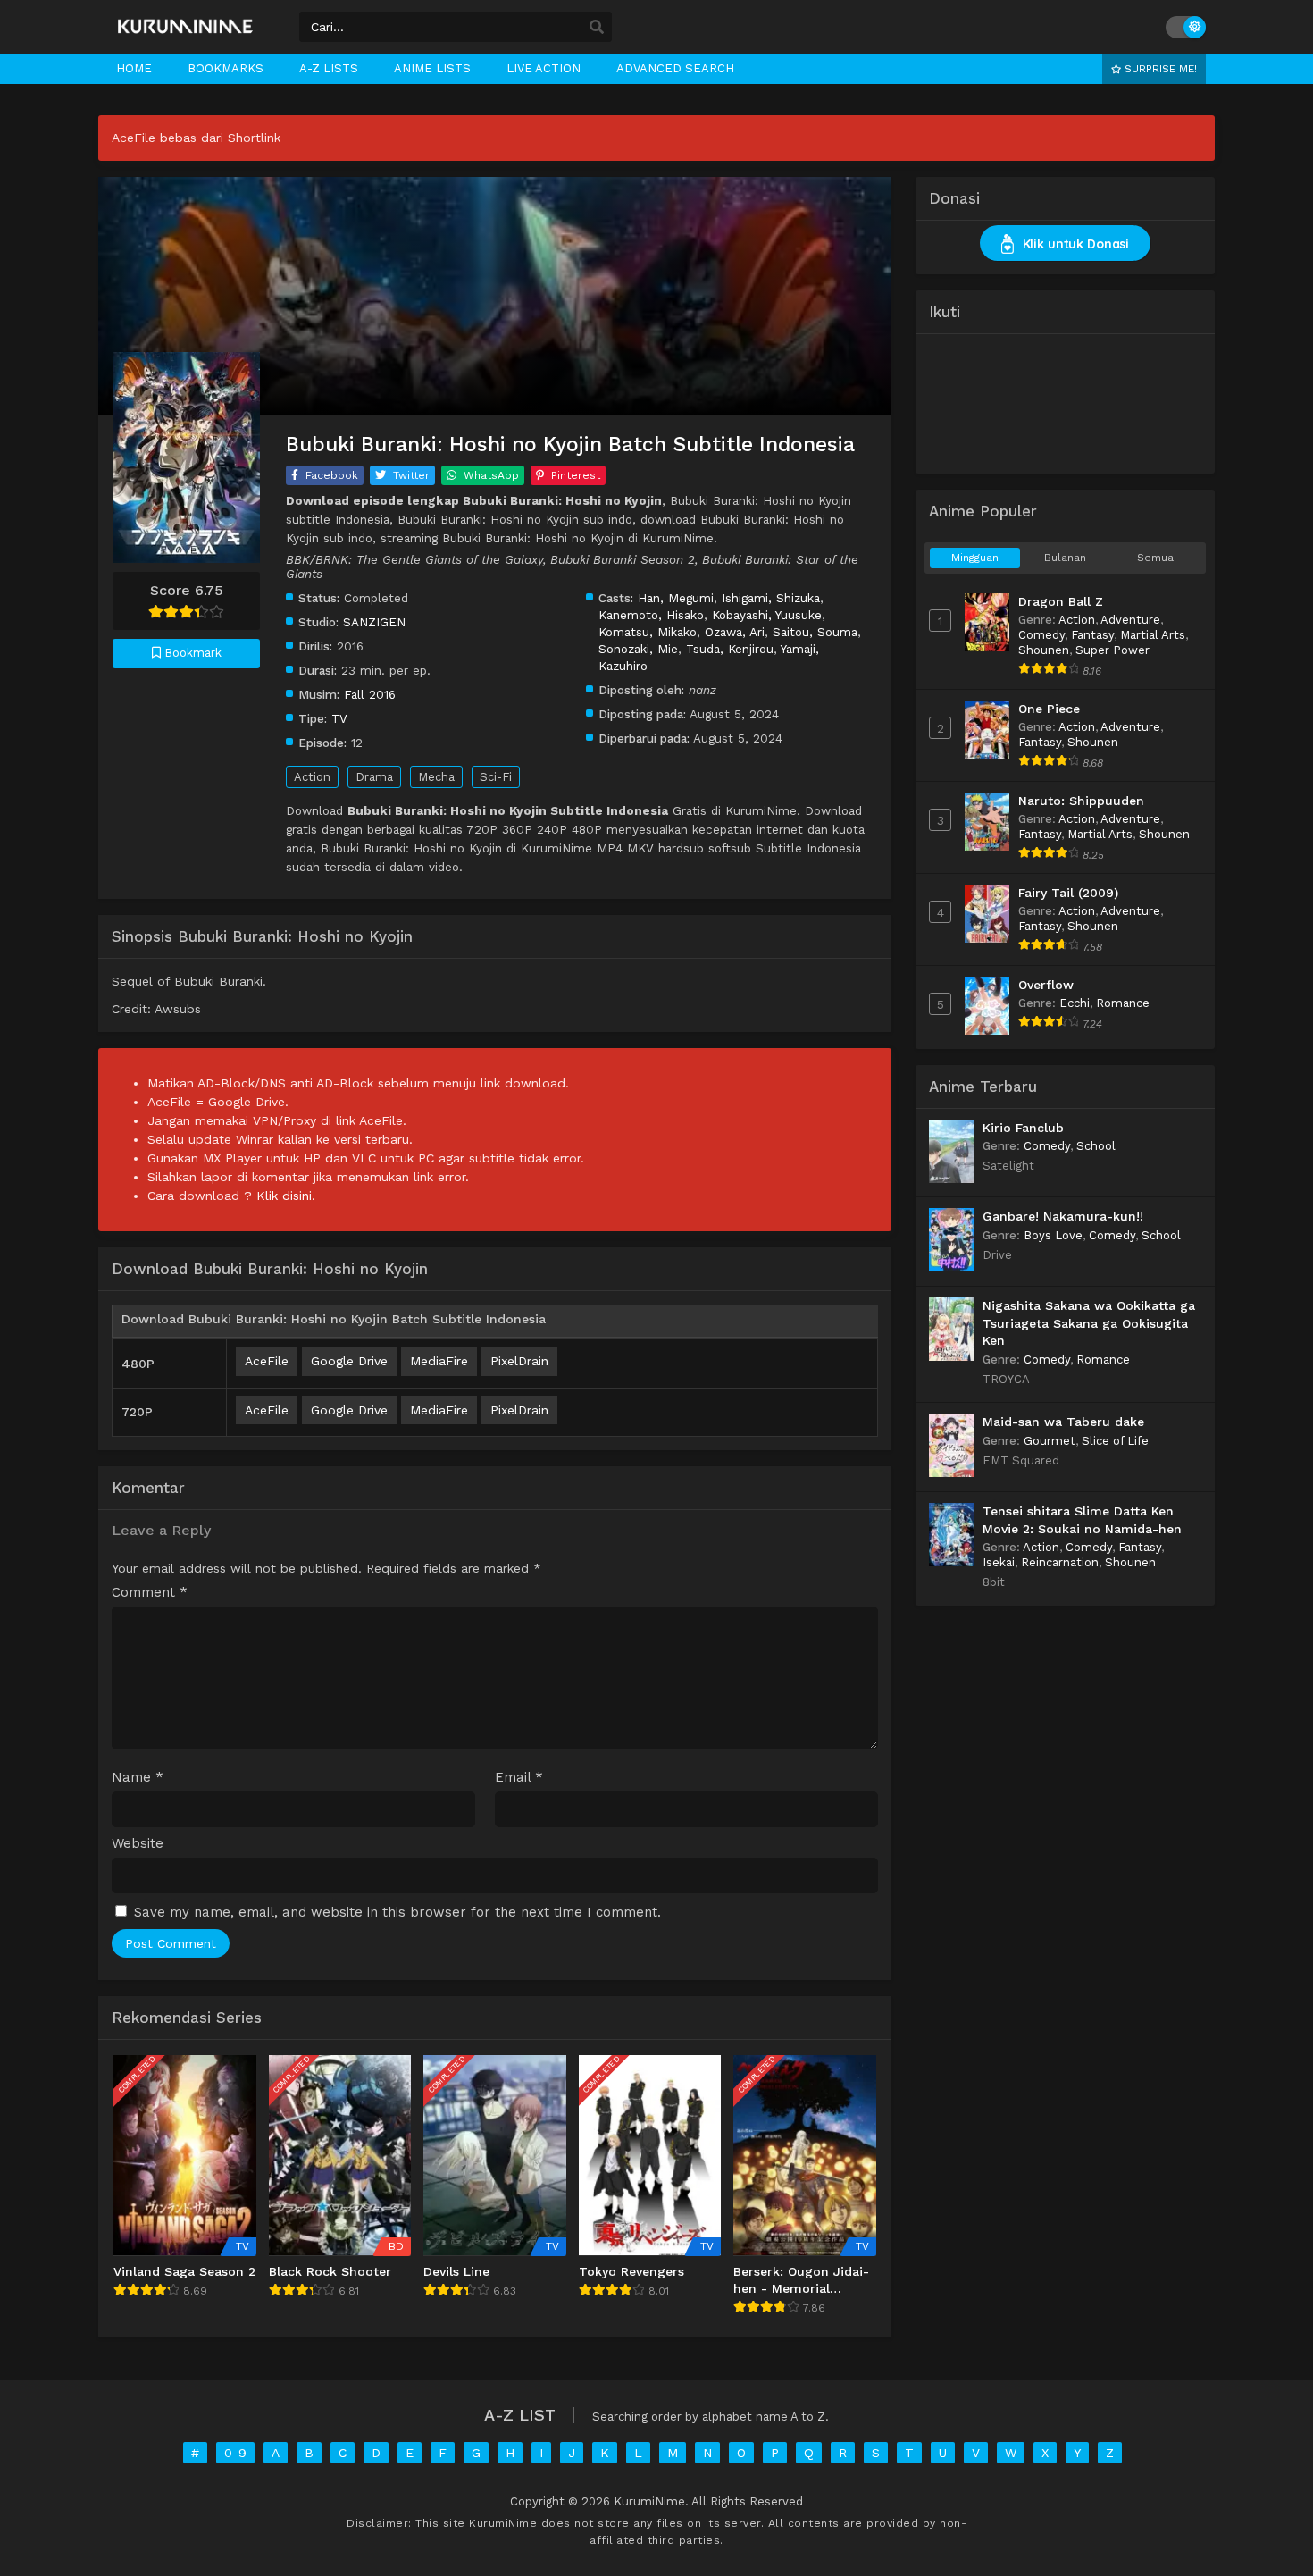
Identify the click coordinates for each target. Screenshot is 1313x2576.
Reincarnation (1060, 1562)
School (1096, 1146)
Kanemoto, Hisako (651, 615)
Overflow (1046, 985)
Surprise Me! (1159, 69)
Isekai (999, 1562)
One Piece (1049, 709)
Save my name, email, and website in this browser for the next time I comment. (397, 1912)
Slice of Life (1115, 1441)
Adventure (1130, 620)
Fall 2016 (370, 694)
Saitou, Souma (815, 632)
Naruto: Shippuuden (1081, 801)
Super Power (1112, 650)
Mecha (436, 777)
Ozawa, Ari (735, 632)
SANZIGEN (374, 622)
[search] (597, 28)
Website (138, 1844)
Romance (1123, 1003)
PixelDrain (519, 1361)
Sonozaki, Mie (638, 649)
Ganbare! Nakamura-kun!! (1063, 1216)
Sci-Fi (496, 777)
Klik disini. (286, 1196)
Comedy (1041, 635)
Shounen (1044, 650)
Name (138, 1778)
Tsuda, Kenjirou (730, 649)
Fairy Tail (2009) (1068, 893)
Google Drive (349, 1361)
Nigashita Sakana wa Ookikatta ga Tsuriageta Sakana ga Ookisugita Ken (1089, 1323)
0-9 (235, 2453)
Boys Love (1053, 1235)
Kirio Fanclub (1023, 1128)
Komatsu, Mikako (648, 632)
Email (519, 1778)
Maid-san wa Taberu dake (1063, 1422)
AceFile (267, 1361)
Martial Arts (1153, 635)
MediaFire (439, 1361)
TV (339, 718)
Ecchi (1075, 1003)
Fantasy (1092, 635)
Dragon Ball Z (1061, 601)
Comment (150, 1593)
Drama (374, 777)
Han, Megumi (676, 598)
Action (312, 777)
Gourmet (1050, 1441)
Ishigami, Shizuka (771, 598)
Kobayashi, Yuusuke (767, 615)
